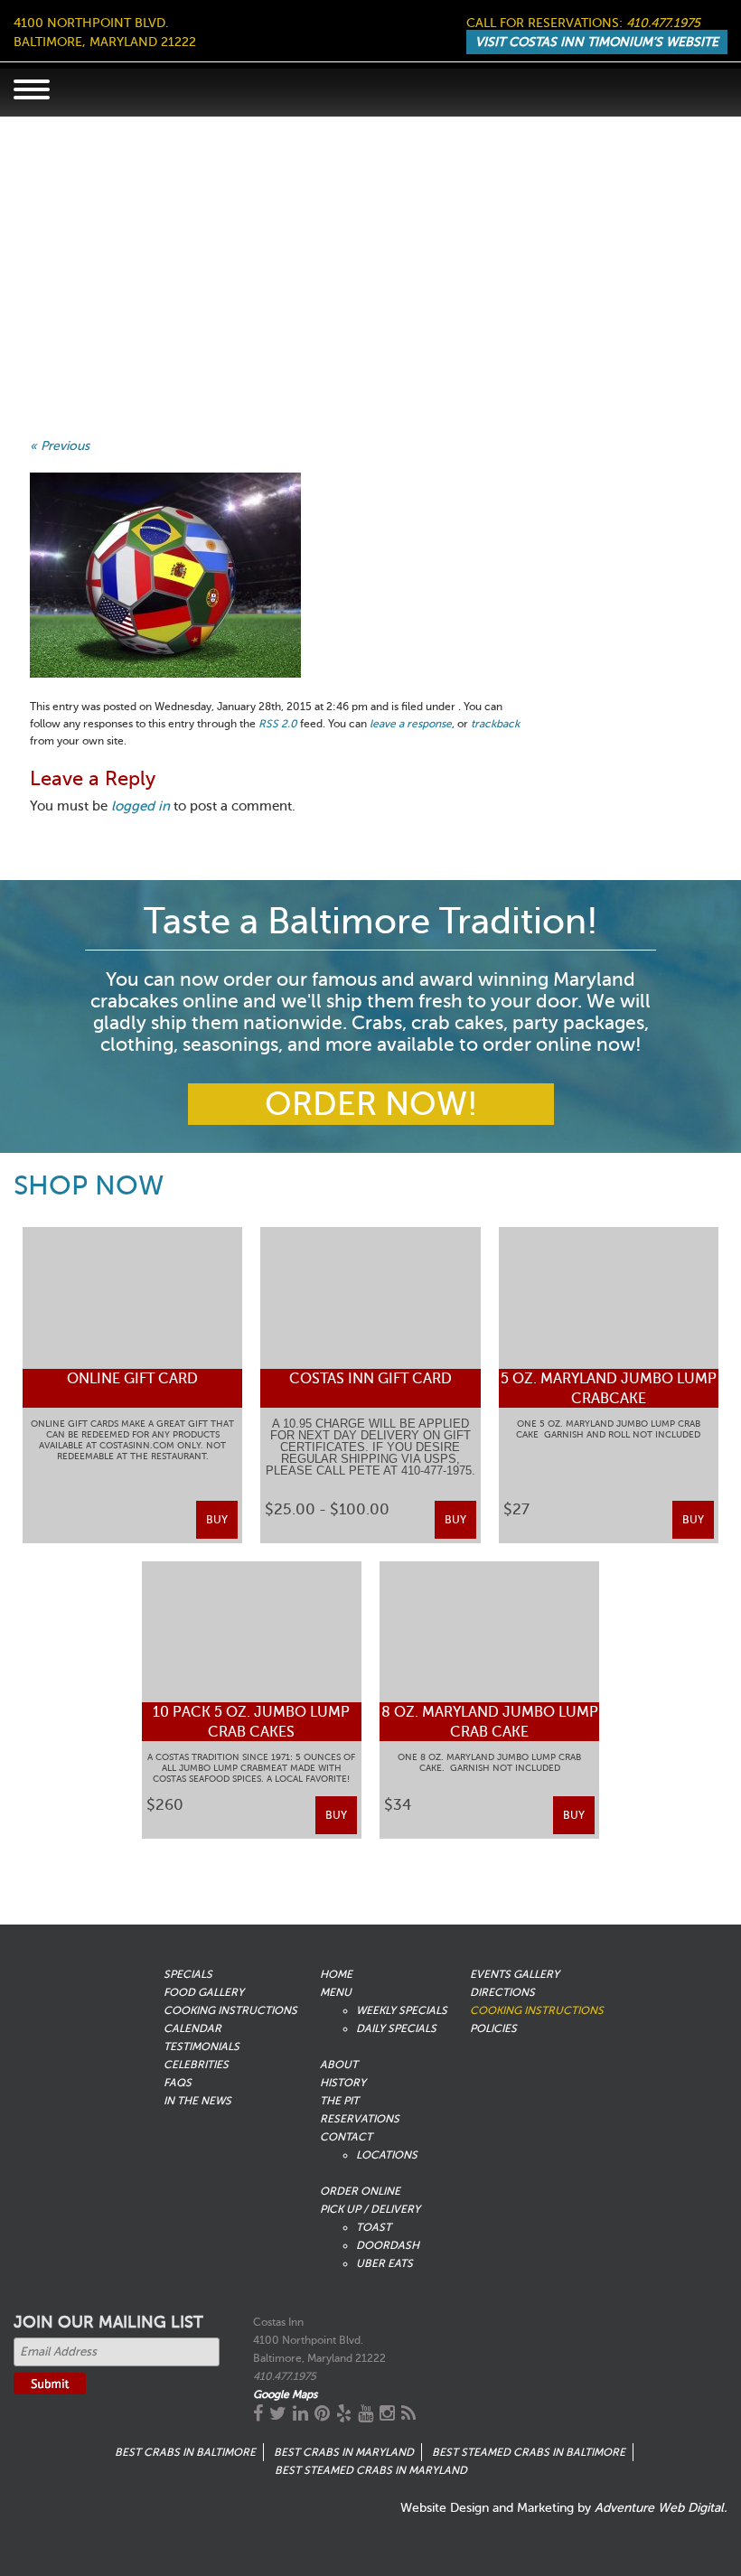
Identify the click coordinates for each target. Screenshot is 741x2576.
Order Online (360, 2191)
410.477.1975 (663, 23)
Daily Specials (396, 2028)
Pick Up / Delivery (370, 2209)
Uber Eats (385, 2263)
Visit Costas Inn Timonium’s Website (597, 42)
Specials (188, 1974)
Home (336, 1974)
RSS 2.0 (278, 724)
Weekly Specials (402, 2010)
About (339, 2065)
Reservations (360, 2119)
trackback (495, 724)
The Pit (339, 2101)
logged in (141, 806)
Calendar (192, 2028)
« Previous (60, 446)
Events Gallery (515, 1974)
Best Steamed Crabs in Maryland (371, 2470)
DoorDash (388, 2245)
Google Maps (285, 2394)
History (343, 2083)
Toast (374, 2227)
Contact (346, 2137)
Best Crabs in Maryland (344, 2452)
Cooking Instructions (230, 2010)
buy (217, 1520)
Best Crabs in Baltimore (185, 2452)
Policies (493, 2028)
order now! (371, 1104)
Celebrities (196, 2065)
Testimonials (202, 2047)
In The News (197, 2101)
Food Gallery (204, 1992)
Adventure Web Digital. (661, 2508)
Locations (387, 2155)
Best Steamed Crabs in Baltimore (529, 2452)
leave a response (411, 724)
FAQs (178, 2083)
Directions (502, 1992)
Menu (336, 1992)
